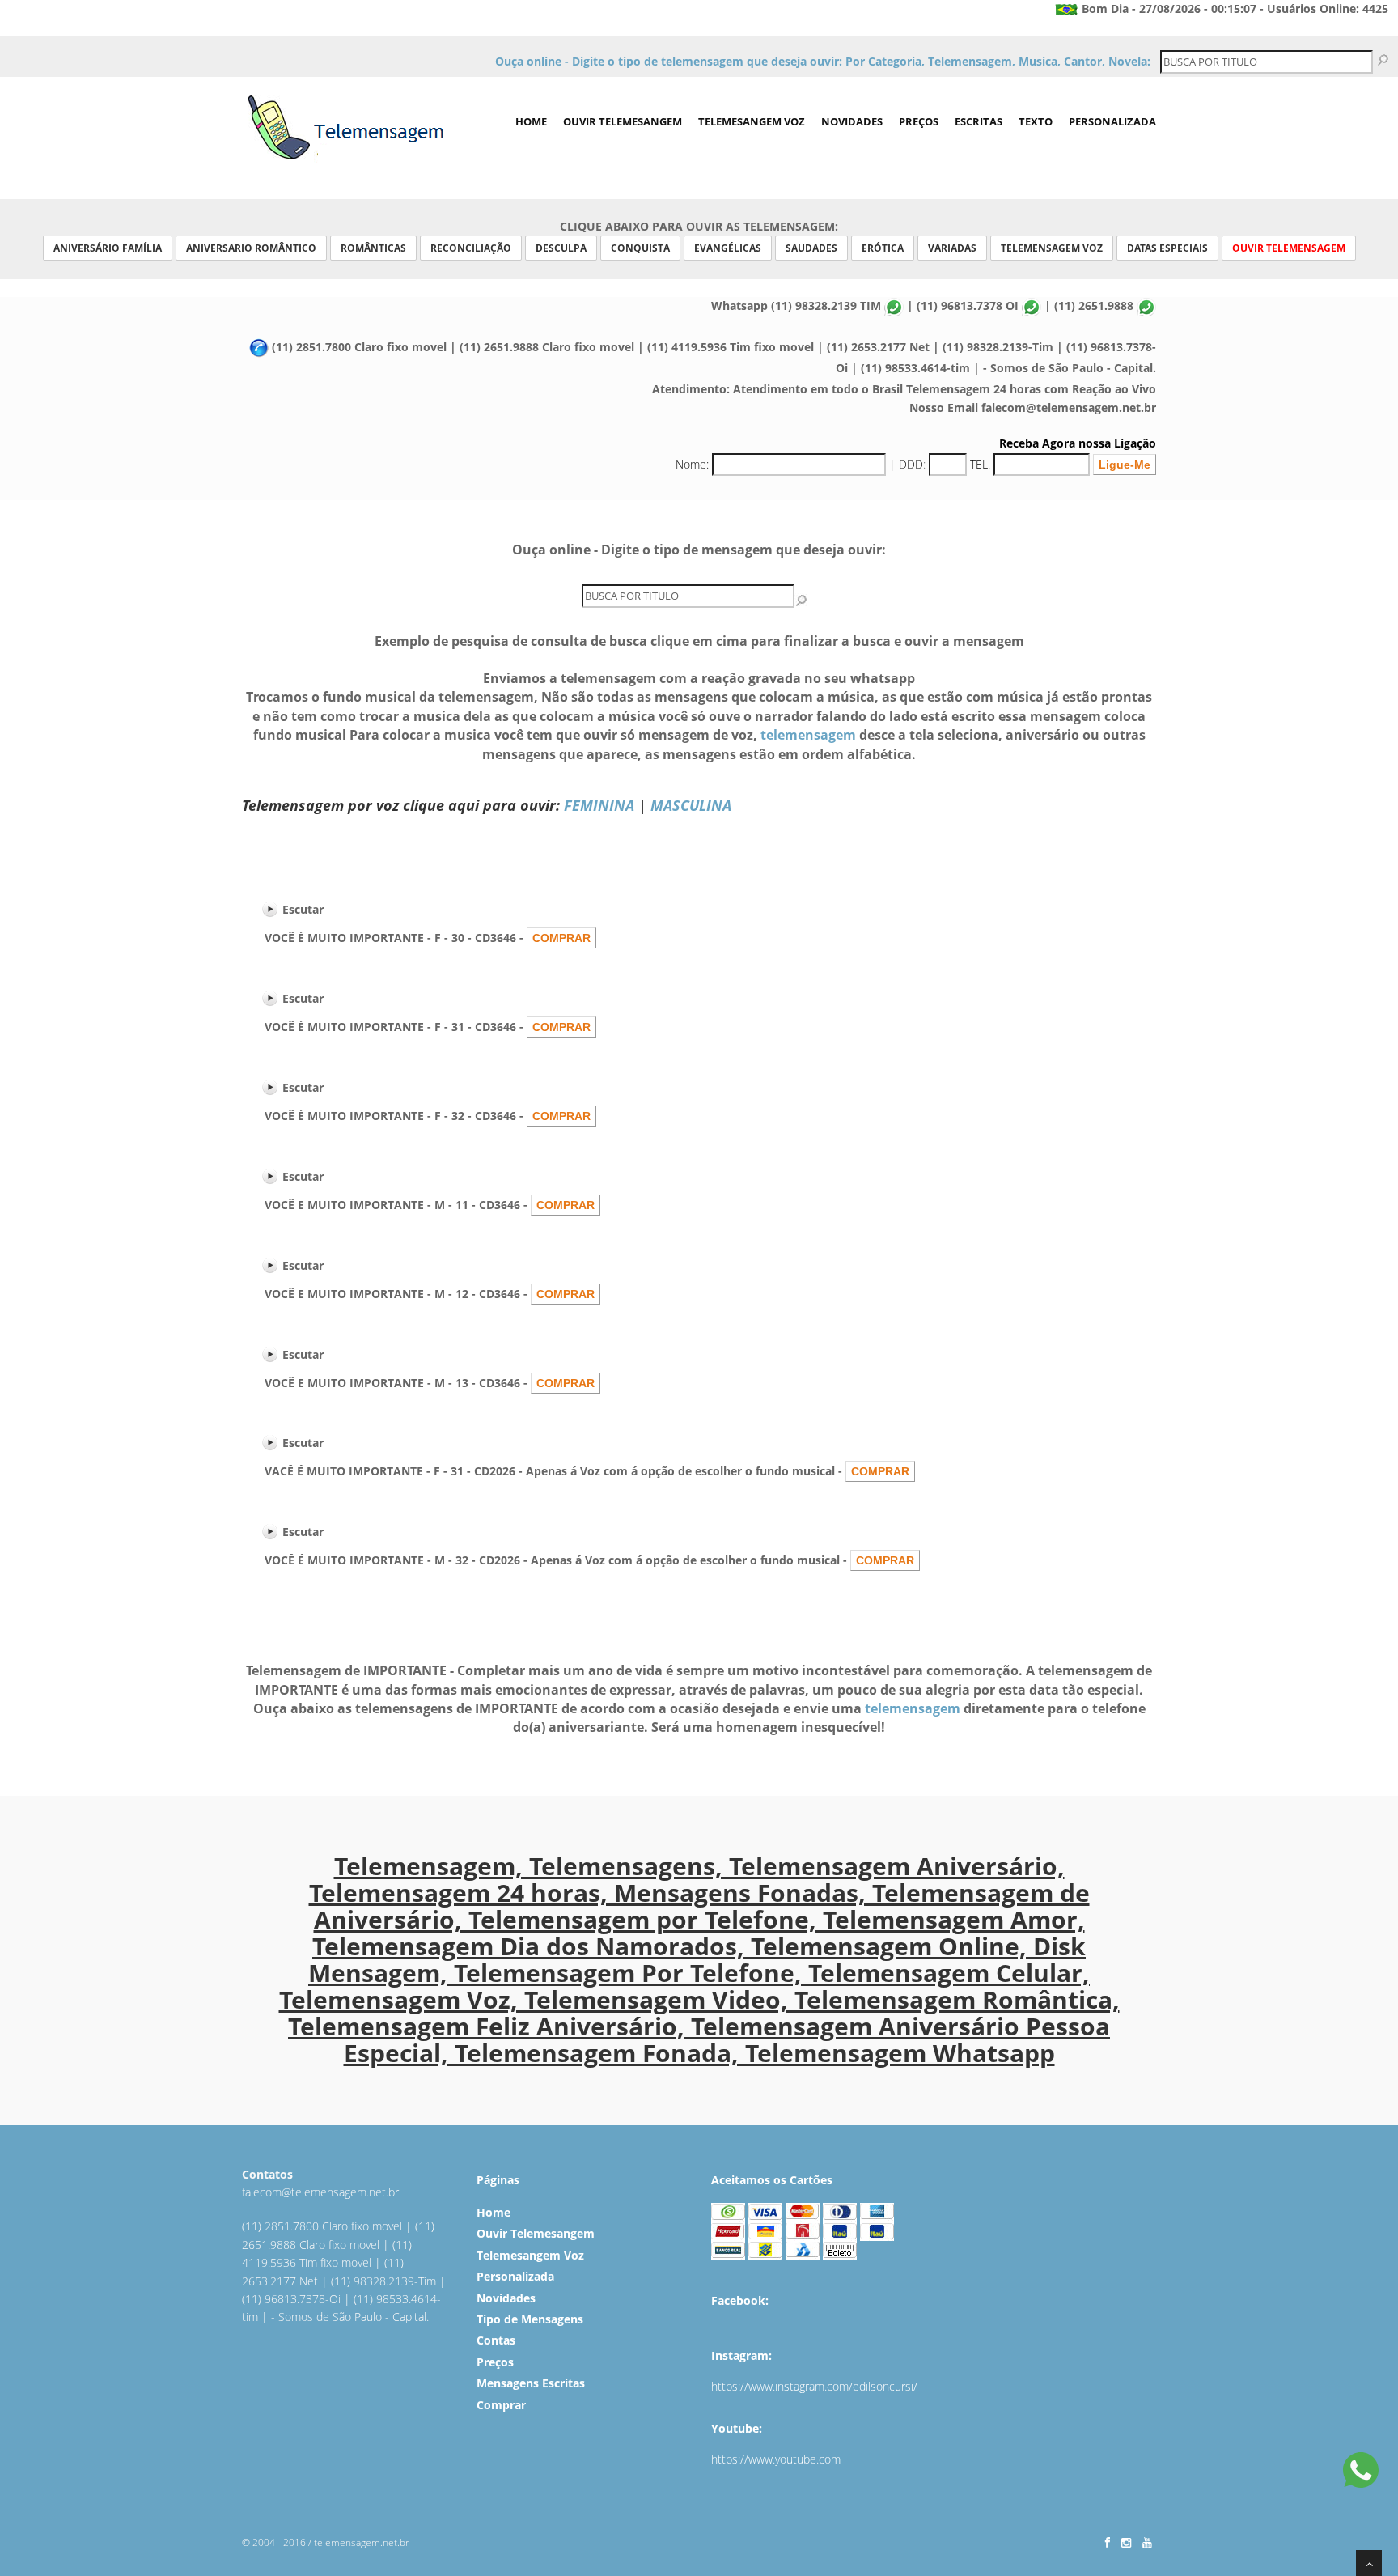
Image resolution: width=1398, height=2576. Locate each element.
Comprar (501, 2405)
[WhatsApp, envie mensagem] (1361, 2472)
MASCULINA (691, 805)
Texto (1036, 121)
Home (531, 121)
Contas (496, 2340)
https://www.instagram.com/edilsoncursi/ (814, 2386)
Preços (919, 121)
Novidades (852, 121)
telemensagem (808, 735)
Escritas (979, 121)
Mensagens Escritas (531, 2383)
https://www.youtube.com (776, 2459)
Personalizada (1112, 121)
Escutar (303, 909)
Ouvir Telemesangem (623, 121)
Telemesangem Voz (752, 121)
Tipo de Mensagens (530, 2319)
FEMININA (599, 805)
